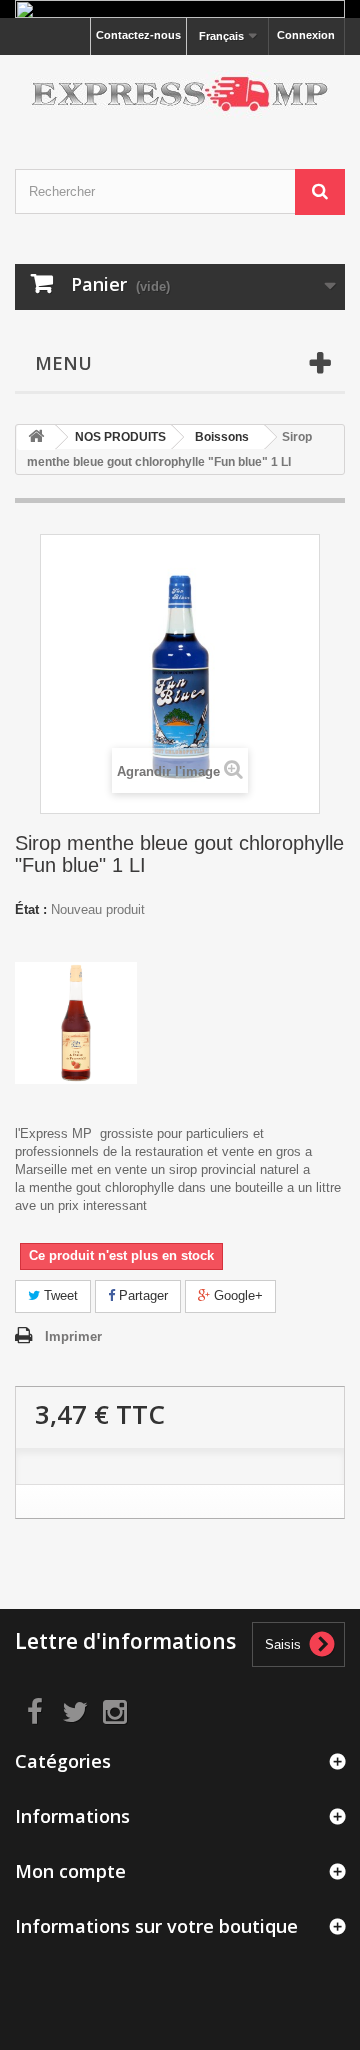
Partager (141, 1295)
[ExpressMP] (180, 94)
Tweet (59, 1295)
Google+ (236, 1295)
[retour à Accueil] (36, 437)
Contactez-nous (138, 35)
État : (31, 909)
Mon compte (70, 1871)
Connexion (306, 35)
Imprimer (73, 1336)
